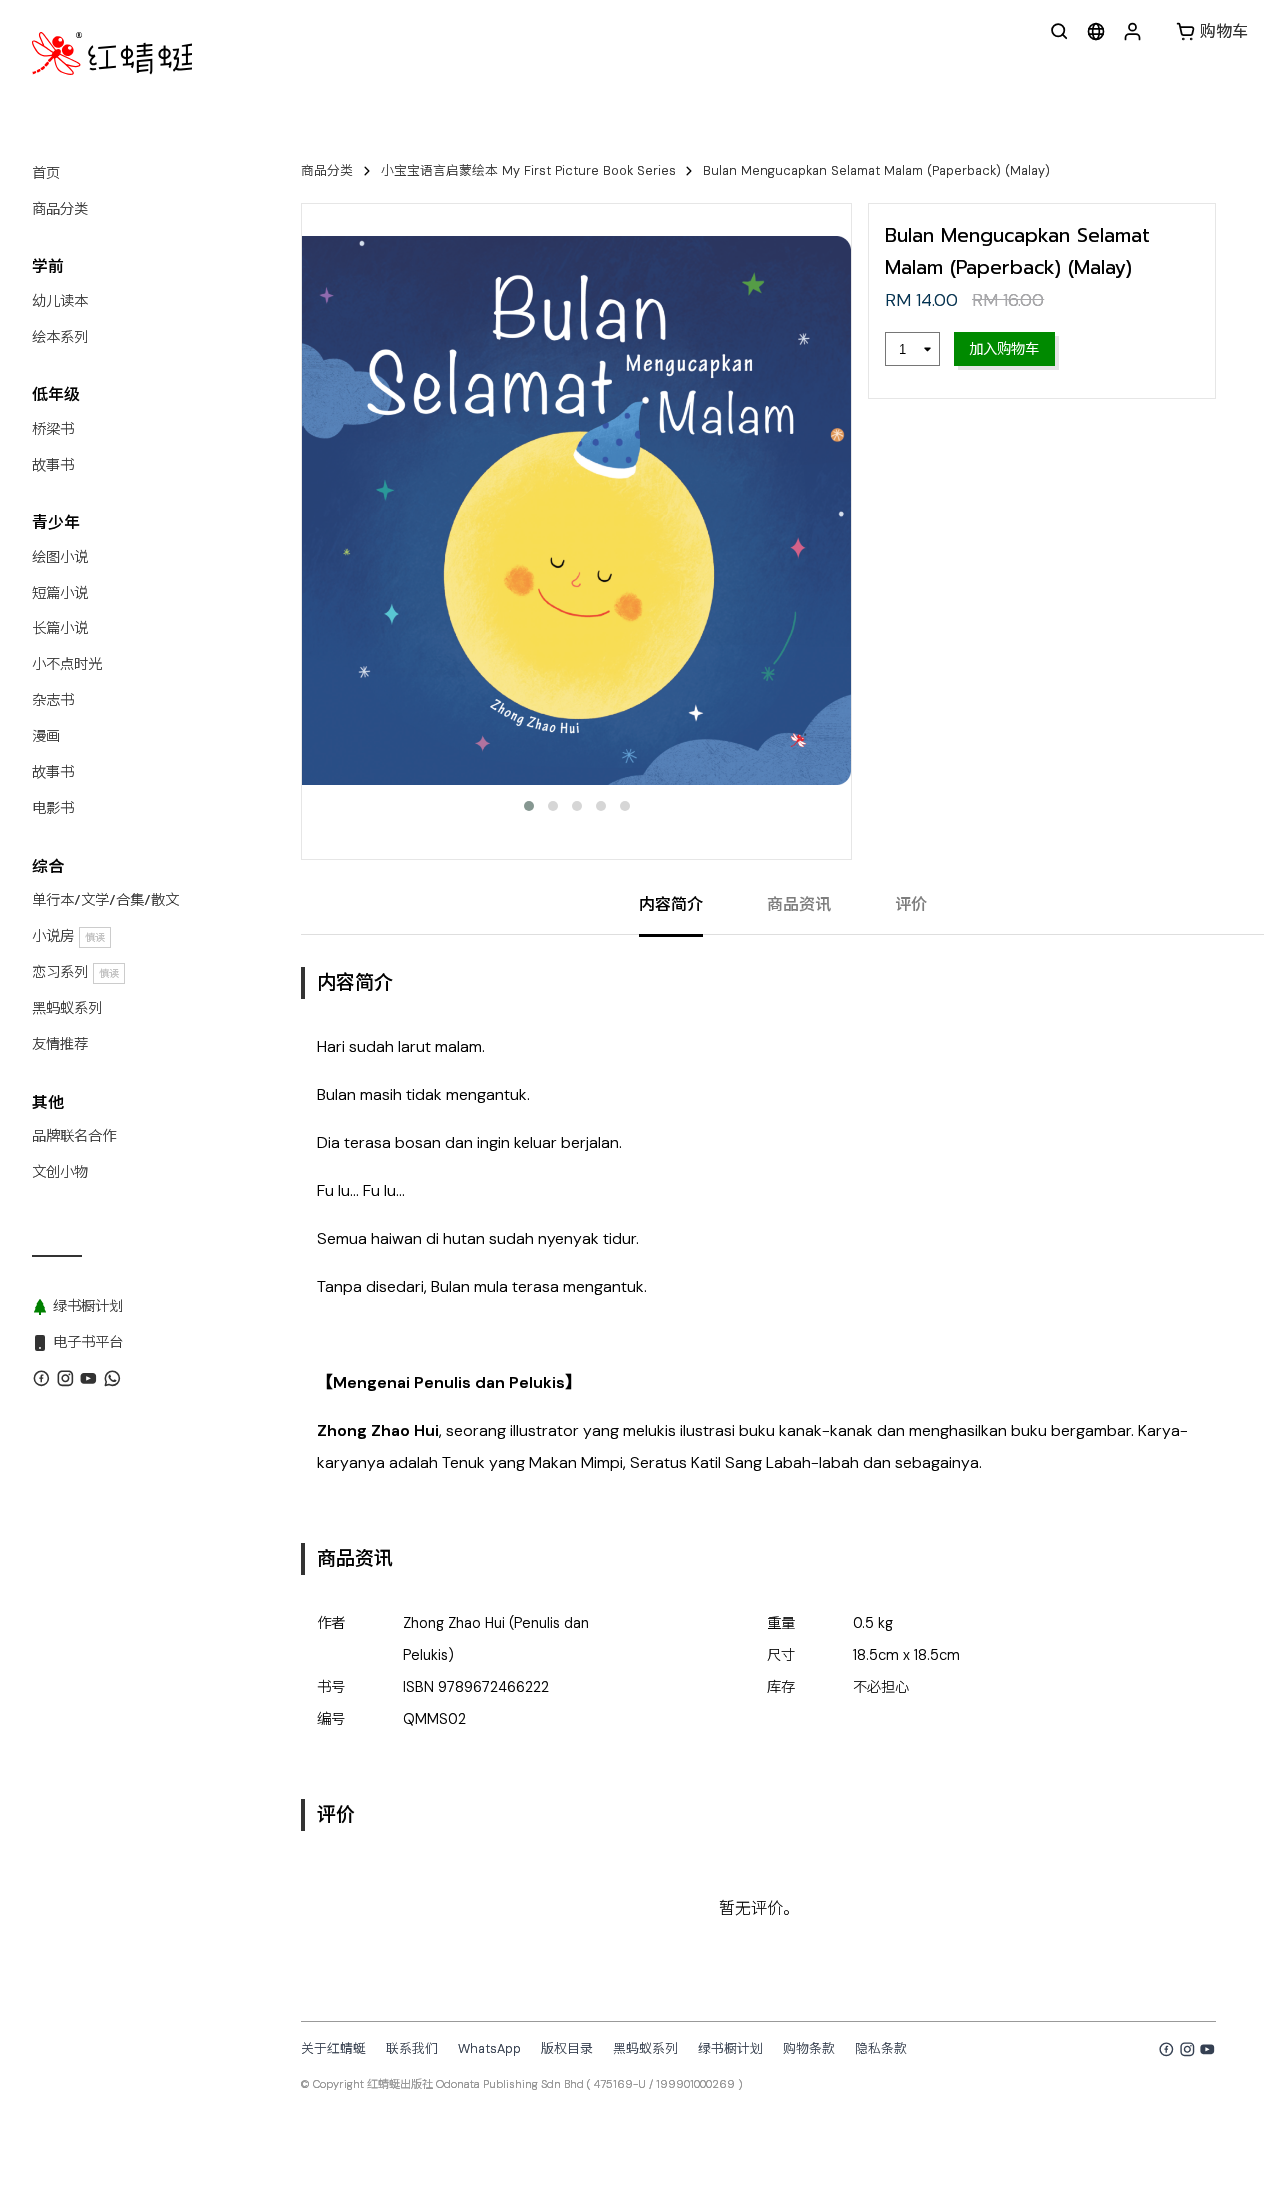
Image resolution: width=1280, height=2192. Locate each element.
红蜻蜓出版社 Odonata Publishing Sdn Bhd (475, 2084)
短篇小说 (60, 593)
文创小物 (60, 1172)
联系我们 (412, 2048)
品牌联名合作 (74, 1136)
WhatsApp (489, 2048)
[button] (529, 806)
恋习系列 (75, 972)
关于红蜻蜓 (333, 2048)
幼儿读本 (60, 301)
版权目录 (567, 2048)
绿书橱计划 (730, 2048)
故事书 (53, 465)
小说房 (68, 936)
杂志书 (53, 700)
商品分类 (60, 209)
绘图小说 (60, 557)
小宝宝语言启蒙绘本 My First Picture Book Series (528, 170)
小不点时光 (67, 664)
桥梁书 (53, 429)
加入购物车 (1004, 349)
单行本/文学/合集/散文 (105, 900)
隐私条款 (881, 2048)
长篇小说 (60, 628)
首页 (46, 173)
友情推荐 (60, 1044)
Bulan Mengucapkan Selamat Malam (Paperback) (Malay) (876, 170)
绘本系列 (60, 337)
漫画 (46, 736)
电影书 (53, 808)
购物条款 (809, 2048)
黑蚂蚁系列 (67, 1008)
